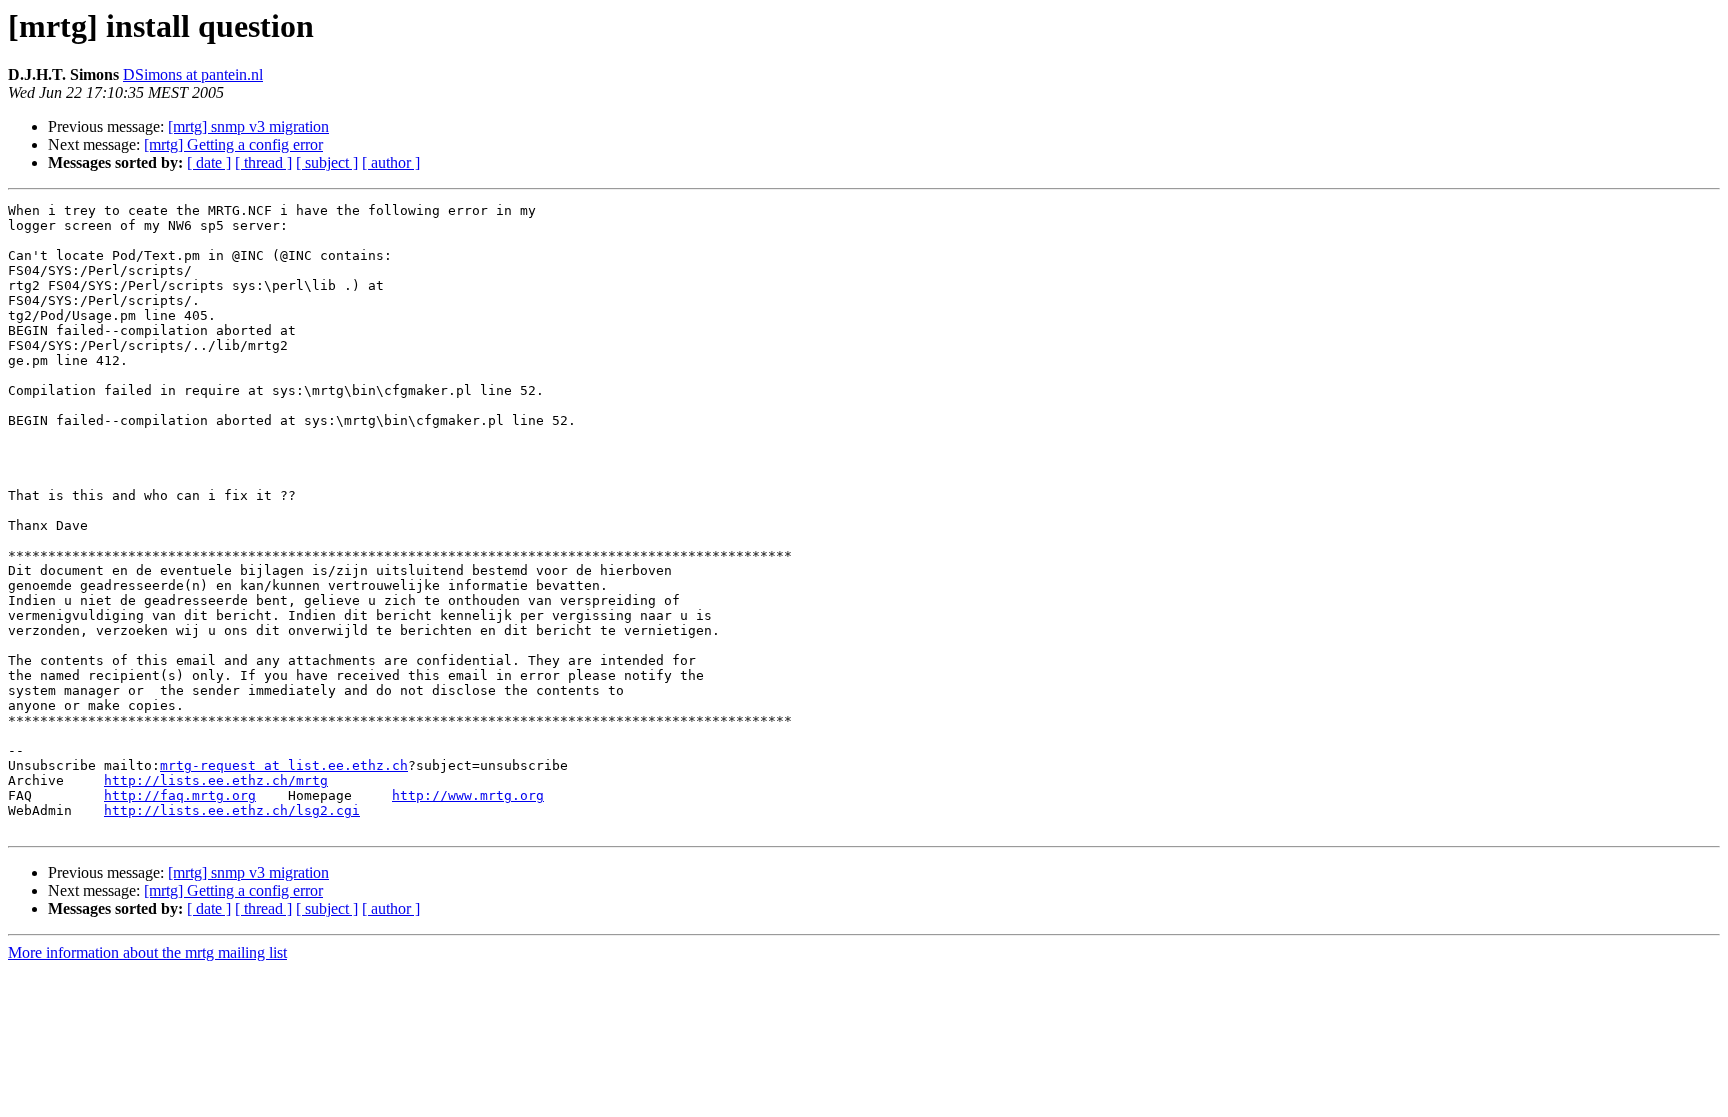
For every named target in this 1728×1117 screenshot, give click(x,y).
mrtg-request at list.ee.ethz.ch (284, 765)
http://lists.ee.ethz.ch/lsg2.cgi (232, 810)
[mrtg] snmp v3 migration (248, 126)
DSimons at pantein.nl (193, 74)
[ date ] (209, 162)
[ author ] (391, 162)
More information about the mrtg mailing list (147, 952)
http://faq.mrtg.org (180, 795)
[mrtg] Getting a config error (233, 144)
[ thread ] (263, 162)
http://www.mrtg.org (468, 795)
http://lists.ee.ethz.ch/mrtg (216, 780)
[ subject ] (327, 162)
